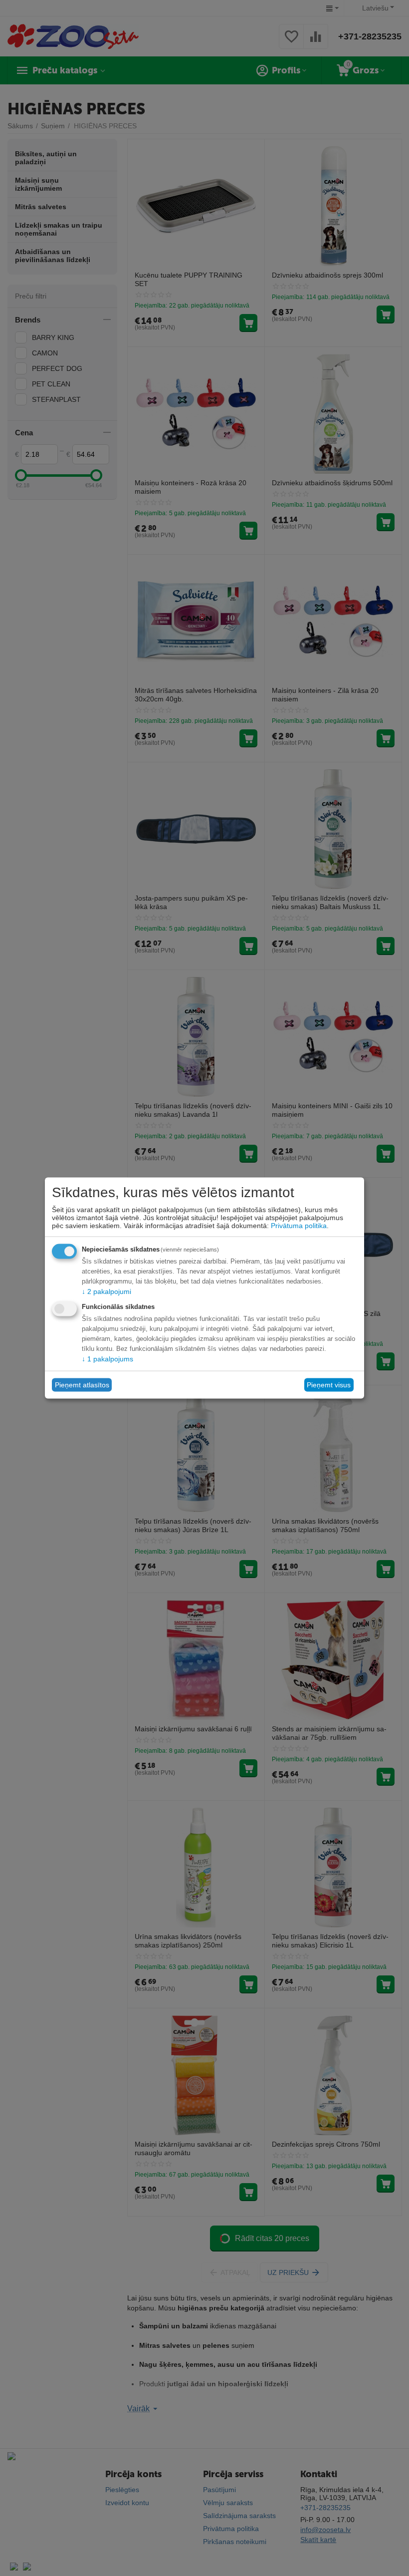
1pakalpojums (107, 1358)
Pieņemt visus (329, 1385)
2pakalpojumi (106, 1291)
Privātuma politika (299, 1225)
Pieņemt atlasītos (82, 1385)
